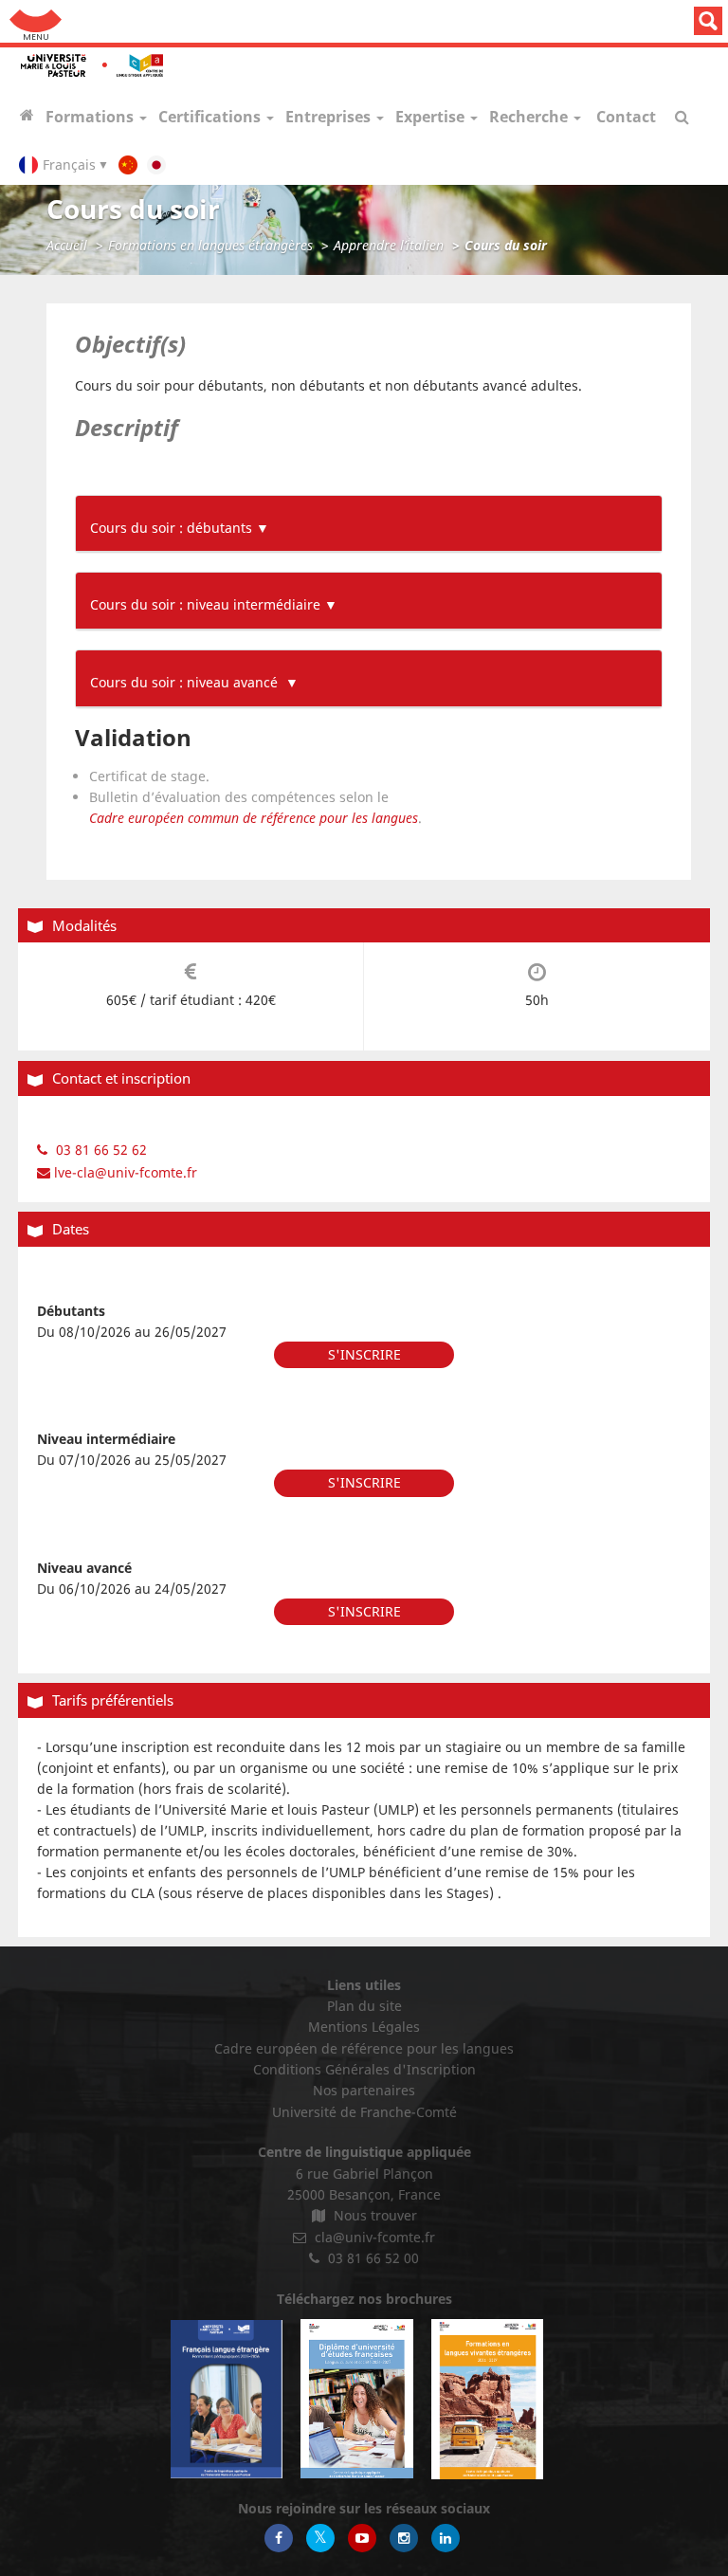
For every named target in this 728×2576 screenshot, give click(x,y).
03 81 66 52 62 (100, 1150)
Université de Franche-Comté (364, 2112)
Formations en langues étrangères (210, 245)
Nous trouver (373, 2215)
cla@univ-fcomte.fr (373, 2237)
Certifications (211, 117)
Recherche (530, 117)
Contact (626, 117)
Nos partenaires (364, 2090)
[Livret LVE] (487, 2399)
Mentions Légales (364, 2027)
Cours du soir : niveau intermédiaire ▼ (214, 604)
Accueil (67, 245)
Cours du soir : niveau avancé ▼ (194, 682)
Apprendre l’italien (389, 245)
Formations (91, 117)
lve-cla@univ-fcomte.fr (124, 1172)
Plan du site (364, 2006)
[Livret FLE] (227, 2399)
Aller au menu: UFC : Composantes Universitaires (36, 21)
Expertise (432, 117)
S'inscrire (364, 1354)
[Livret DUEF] (356, 2399)
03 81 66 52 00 (372, 2258)
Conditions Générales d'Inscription (364, 2069)
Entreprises (330, 117)
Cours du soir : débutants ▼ (180, 528)
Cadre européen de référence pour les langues (364, 2048)
